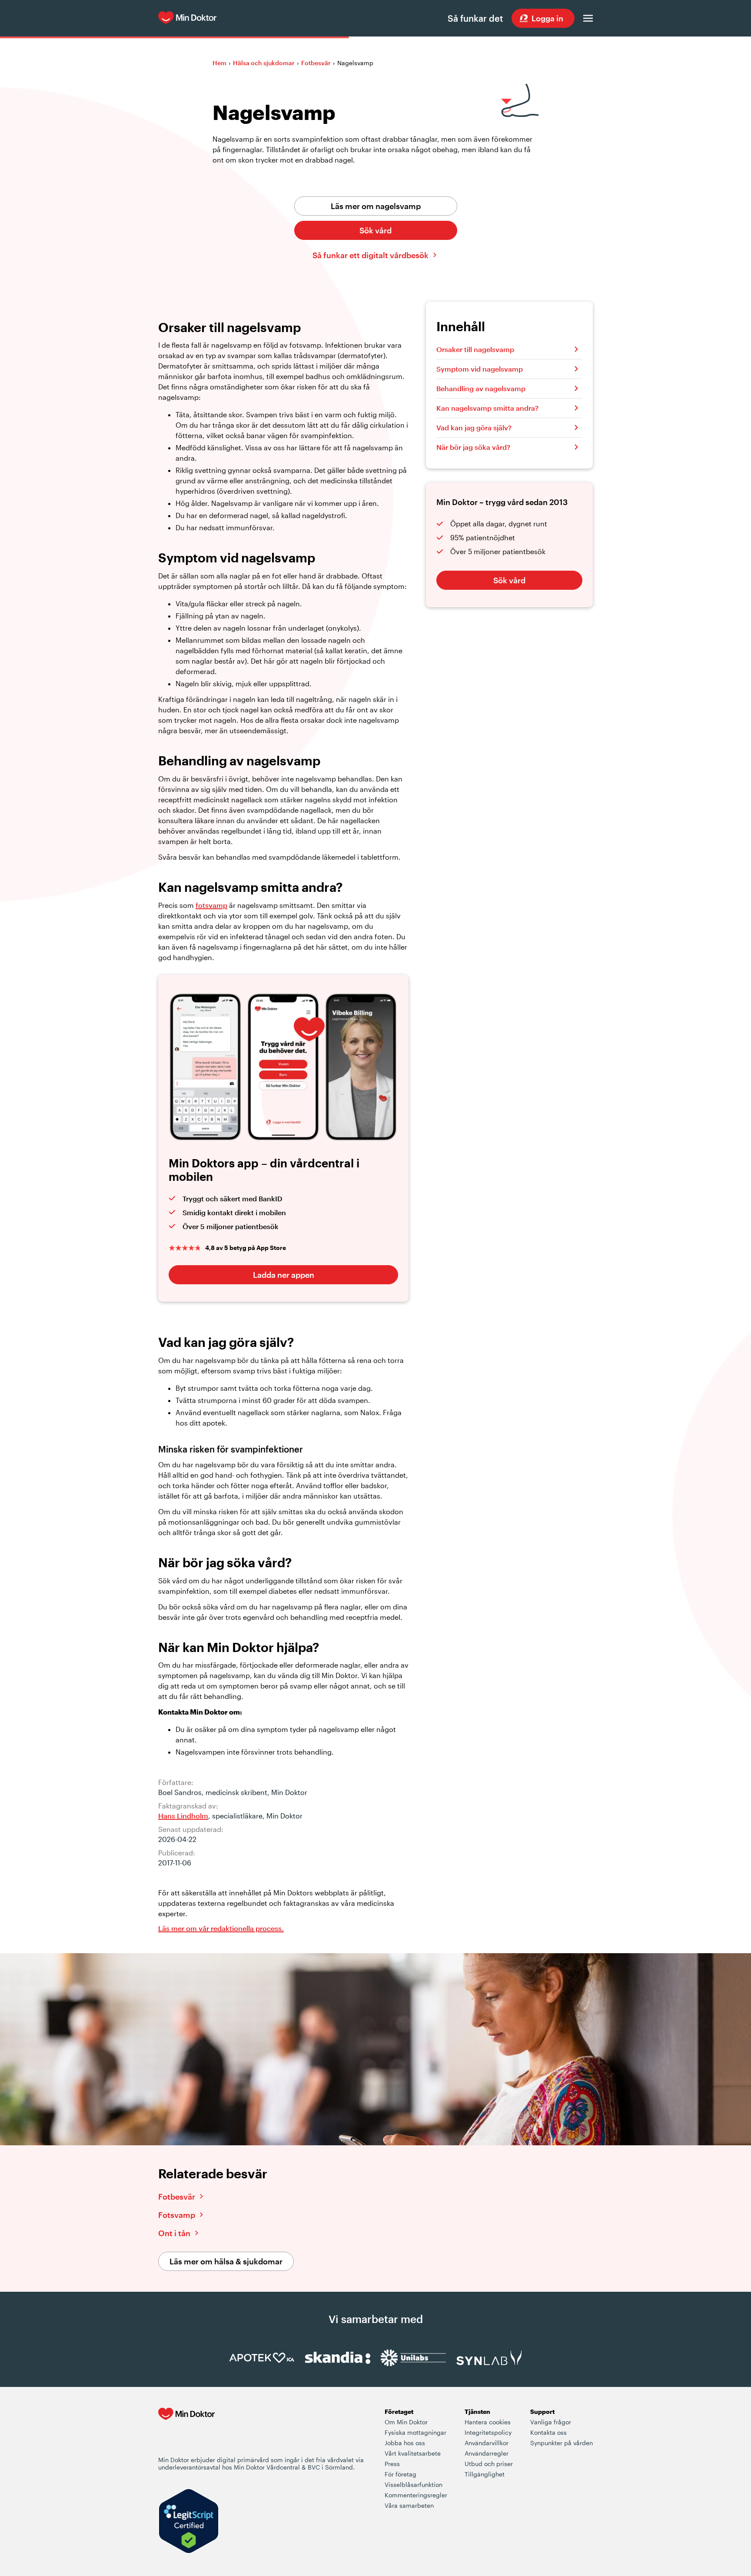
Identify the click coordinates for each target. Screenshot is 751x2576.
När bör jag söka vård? (473, 447)
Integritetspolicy (488, 2432)
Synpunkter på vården (562, 2443)
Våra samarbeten (409, 2505)
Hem (219, 63)
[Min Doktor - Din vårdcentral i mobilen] (186, 2431)
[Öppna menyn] (588, 18)
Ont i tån (174, 2233)
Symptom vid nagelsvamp (480, 369)
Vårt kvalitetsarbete (413, 2453)
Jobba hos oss (405, 2443)
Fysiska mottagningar (415, 2432)
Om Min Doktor (406, 2422)
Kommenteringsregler (416, 2495)
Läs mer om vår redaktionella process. (221, 1928)
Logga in (547, 18)
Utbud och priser (489, 2464)
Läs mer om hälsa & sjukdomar (226, 2261)
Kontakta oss (548, 2432)
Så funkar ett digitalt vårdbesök (371, 255)
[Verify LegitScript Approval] (189, 2522)
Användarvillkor (487, 2443)
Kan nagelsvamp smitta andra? (487, 408)
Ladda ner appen (284, 1275)
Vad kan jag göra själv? (474, 427)
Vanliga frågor (551, 2422)
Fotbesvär (316, 63)
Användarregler (487, 2453)
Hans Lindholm (183, 1816)
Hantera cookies (488, 2422)
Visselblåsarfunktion (414, 2485)
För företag (400, 2474)
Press (392, 2464)
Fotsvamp (177, 2215)
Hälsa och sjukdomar (264, 63)
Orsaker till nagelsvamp (475, 349)
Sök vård (375, 230)
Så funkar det (475, 18)
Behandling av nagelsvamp (481, 388)
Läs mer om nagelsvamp (376, 206)
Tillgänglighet (485, 2474)
